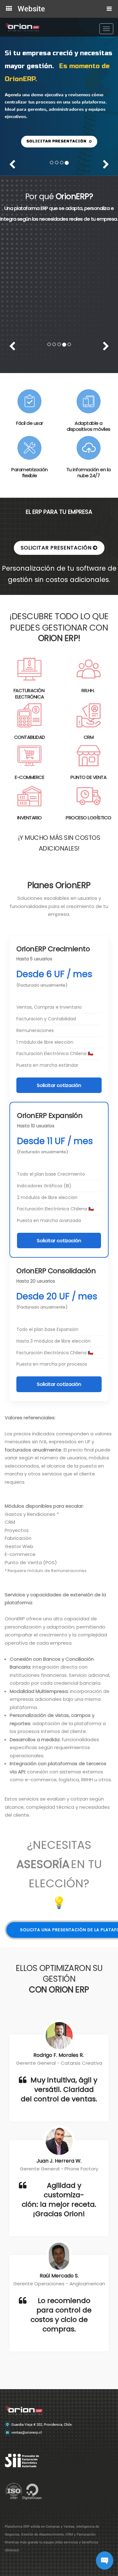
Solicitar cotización (59, 1093)
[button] (59, 142)
